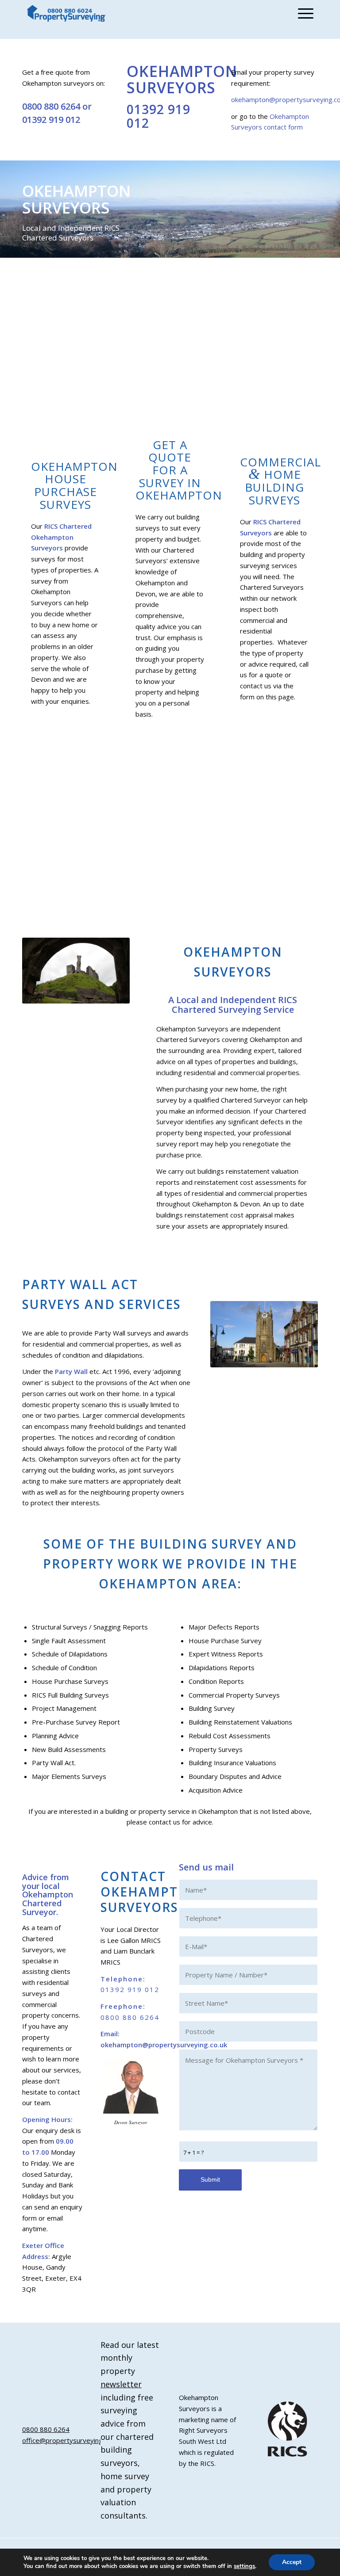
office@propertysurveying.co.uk (71, 2440)
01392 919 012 (51, 120)
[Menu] (303, 13)
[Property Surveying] (66, 13)
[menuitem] (303, 13)
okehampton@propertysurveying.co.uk (164, 2045)
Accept (292, 2562)
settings (244, 2566)
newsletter (121, 2384)
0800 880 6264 (51, 106)
